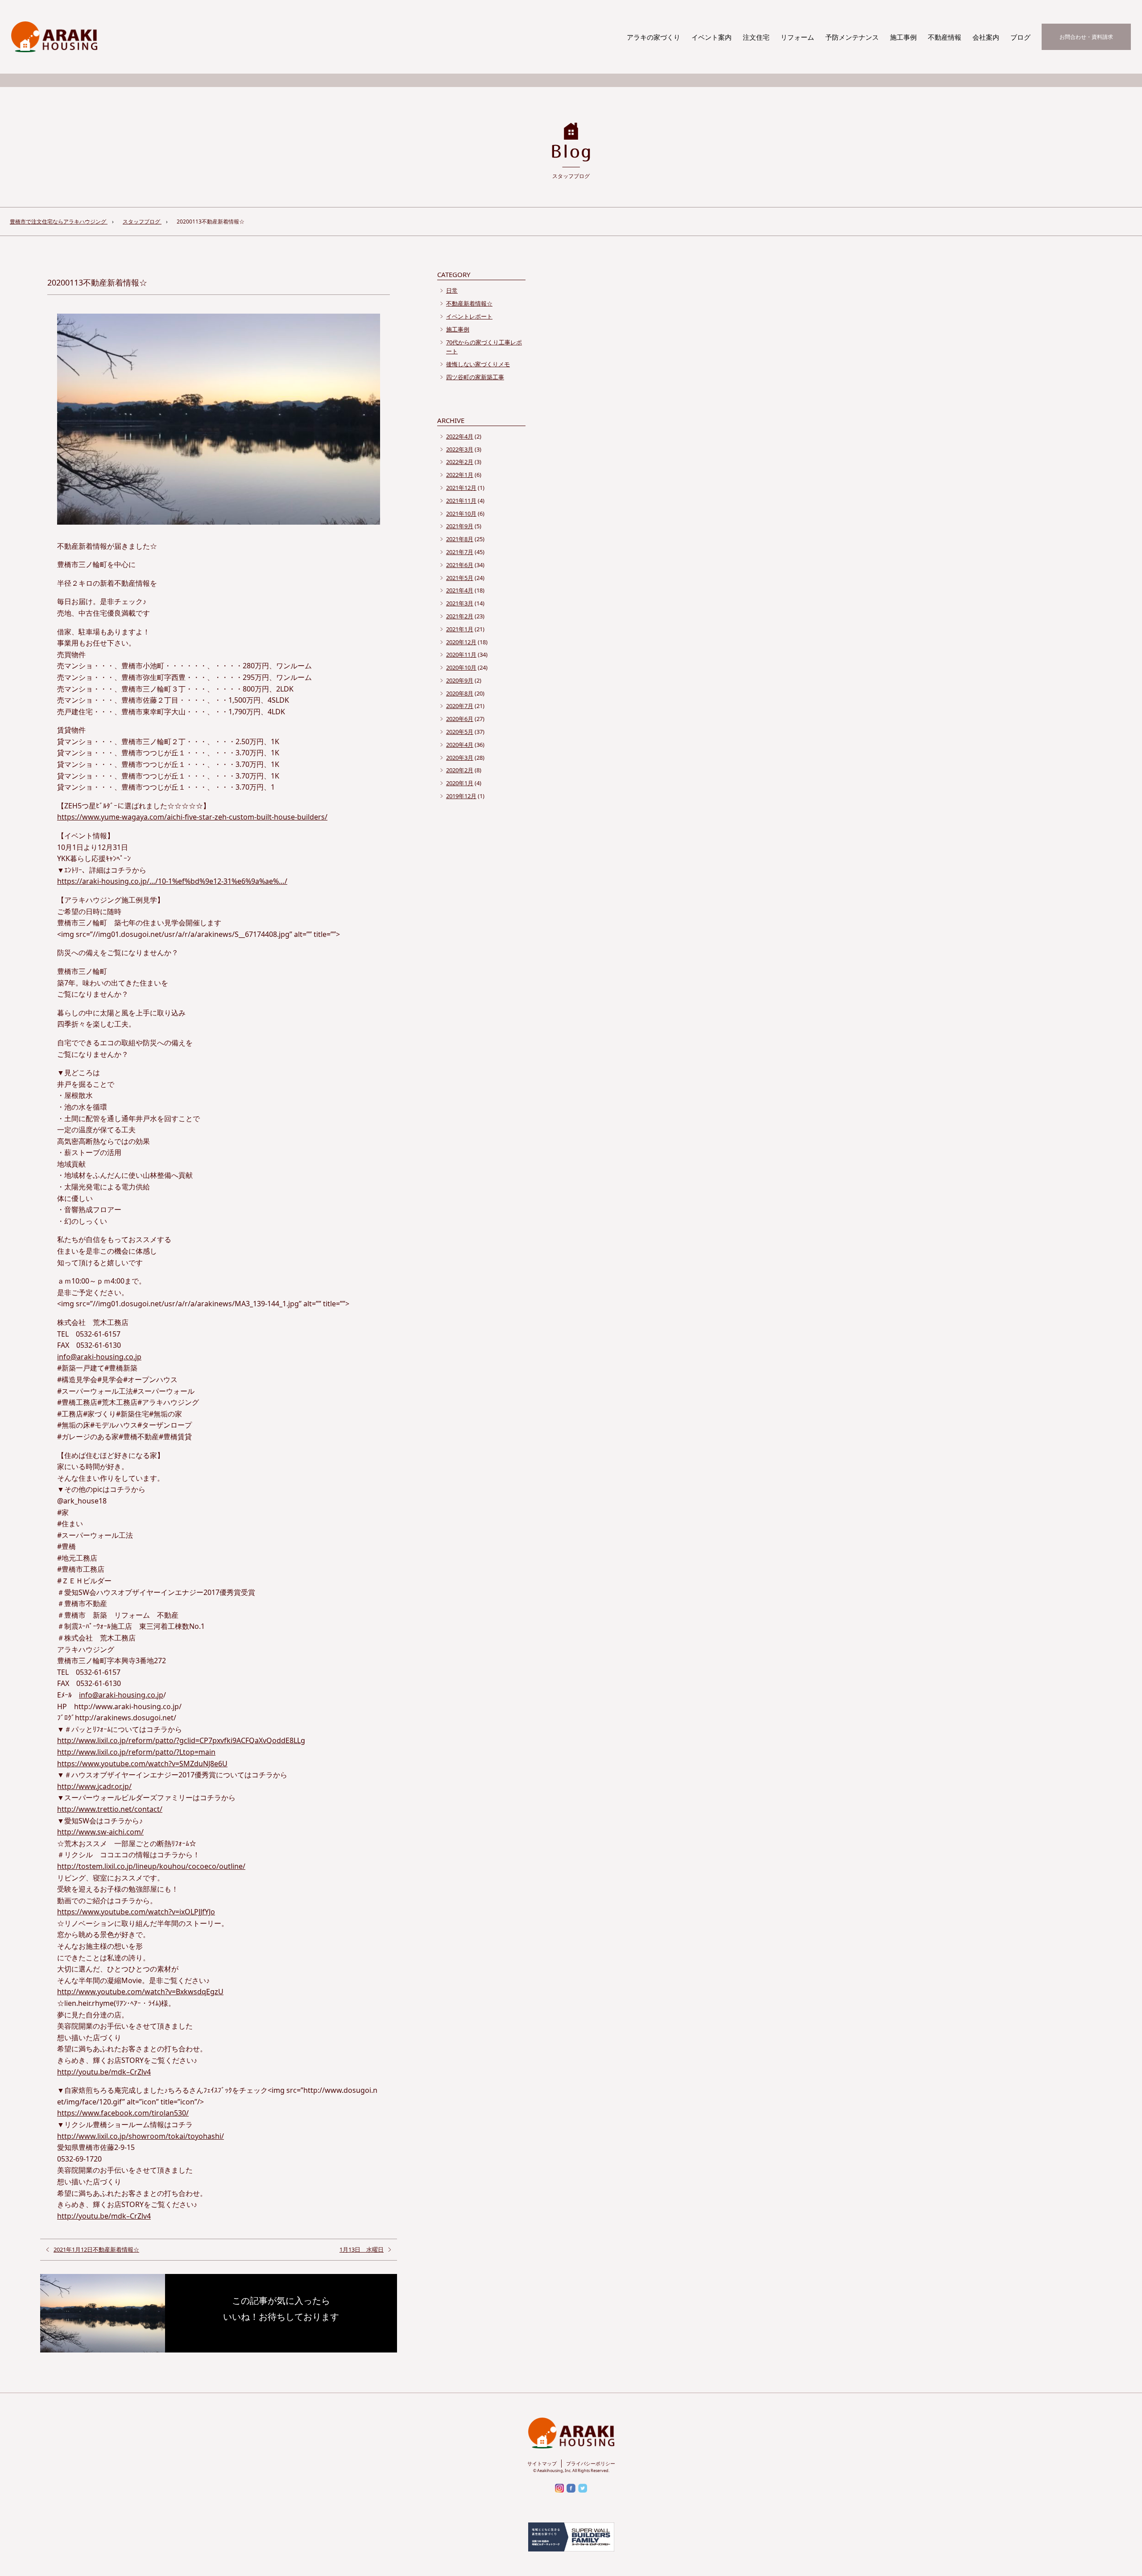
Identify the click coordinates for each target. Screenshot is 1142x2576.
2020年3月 (460, 758)
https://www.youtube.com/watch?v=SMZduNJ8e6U (142, 1764)
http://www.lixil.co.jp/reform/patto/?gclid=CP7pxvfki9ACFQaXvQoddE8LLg (181, 1740)
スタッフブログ (142, 222)
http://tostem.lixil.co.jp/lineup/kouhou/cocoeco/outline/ (151, 1866)
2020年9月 (460, 680)
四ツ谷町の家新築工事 (475, 377)
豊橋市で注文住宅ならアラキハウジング (59, 222)
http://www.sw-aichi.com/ (100, 1832)
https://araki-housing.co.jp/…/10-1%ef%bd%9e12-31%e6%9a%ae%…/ (172, 881)
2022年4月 (460, 436)
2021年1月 (460, 629)
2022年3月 (460, 449)
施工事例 (903, 37)
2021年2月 (460, 616)
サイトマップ (542, 2463)
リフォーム (797, 37)
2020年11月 (461, 654)
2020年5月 (460, 732)
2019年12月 (461, 796)
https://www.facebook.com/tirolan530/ (123, 2113)
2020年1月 (460, 783)
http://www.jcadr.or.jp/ (94, 1786)
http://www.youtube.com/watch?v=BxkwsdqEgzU (140, 1992)
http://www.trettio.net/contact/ (110, 1809)
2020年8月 (460, 693)
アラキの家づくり (654, 37)
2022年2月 (460, 462)
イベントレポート (469, 316)
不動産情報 (945, 37)
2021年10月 (461, 514)
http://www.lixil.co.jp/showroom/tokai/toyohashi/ (141, 2136)
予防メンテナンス (852, 37)
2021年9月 (460, 526)
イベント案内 (712, 37)
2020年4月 (460, 745)
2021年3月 (460, 603)
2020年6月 (460, 719)
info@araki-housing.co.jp (99, 1357)
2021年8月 (460, 539)
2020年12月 (461, 642)
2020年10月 (461, 667)
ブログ (1020, 37)
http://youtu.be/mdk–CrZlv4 (104, 2072)
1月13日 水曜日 (362, 2249)
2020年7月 (460, 706)
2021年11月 (461, 501)
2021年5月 (460, 578)
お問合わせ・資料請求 (1086, 37)
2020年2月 (460, 770)
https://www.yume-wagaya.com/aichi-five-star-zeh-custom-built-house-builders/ (192, 817)
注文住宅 (756, 37)
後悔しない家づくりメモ (478, 364)
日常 (452, 290)
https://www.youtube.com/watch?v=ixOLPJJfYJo (136, 1912)
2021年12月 (461, 488)
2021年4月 (460, 590)
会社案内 (986, 37)
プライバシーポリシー (591, 2463)
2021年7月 (460, 552)
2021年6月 (460, 565)
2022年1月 (460, 475)
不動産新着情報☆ (469, 303)
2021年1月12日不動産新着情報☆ (96, 2249)
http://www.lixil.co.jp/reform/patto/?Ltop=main (136, 1752)
